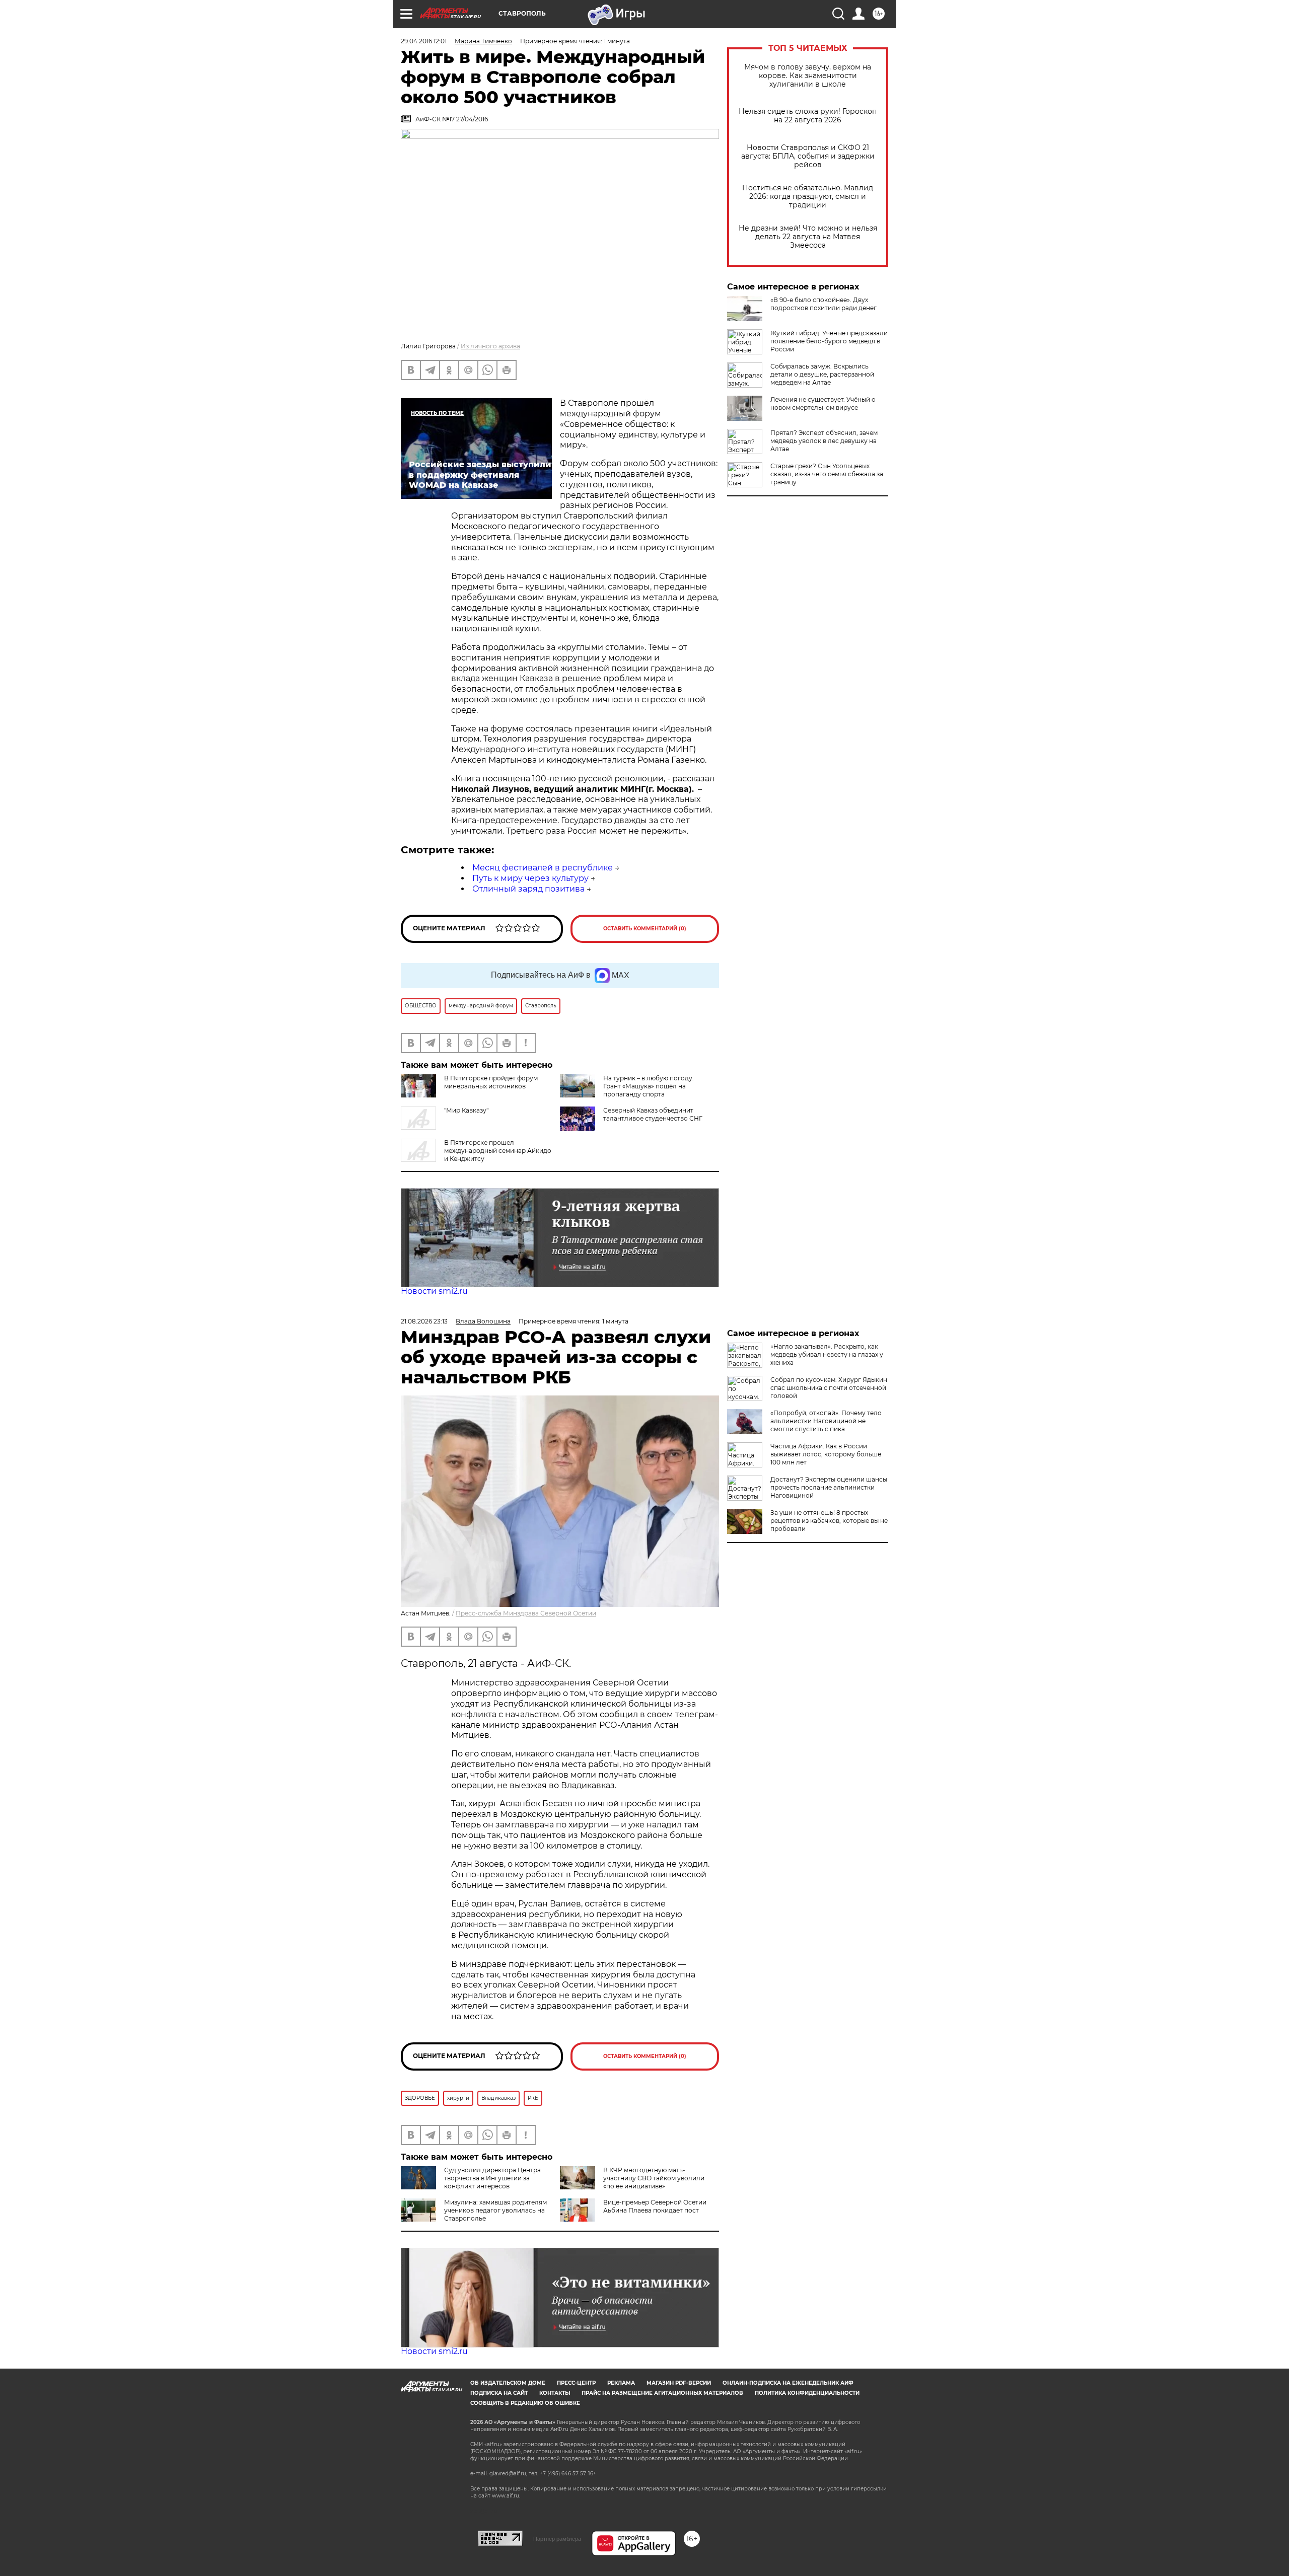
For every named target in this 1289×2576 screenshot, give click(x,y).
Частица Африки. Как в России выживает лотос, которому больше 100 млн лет (826, 1454)
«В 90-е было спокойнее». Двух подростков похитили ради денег (823, 304)
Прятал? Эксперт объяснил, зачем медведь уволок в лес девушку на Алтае (824, 441)
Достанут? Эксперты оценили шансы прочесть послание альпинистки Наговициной (829, 1487)
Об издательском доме (508, 2383)
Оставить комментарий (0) (645, 929)
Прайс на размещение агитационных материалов (662, 2393)
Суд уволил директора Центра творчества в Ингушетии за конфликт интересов (492, 2178)
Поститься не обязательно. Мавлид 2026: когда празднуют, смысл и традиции (808, 197)
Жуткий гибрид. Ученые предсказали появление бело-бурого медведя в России (829, 341)
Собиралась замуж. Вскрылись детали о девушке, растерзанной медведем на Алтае (822, 374)
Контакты (555, 2393)
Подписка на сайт (499, 2393)
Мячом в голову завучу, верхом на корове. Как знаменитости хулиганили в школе (808, 76)
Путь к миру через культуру (530, 878)
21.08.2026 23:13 (424, 1321)
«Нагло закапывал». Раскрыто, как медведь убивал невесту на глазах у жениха (827, 1354)
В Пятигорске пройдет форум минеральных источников (491, 1082)
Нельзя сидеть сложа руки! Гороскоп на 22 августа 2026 (808, 116)
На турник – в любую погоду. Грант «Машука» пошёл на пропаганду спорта (649, 1086)
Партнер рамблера (557, 2539)
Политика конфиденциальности (807, 2393)
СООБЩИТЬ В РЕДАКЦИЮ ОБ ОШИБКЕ (525, 2403)
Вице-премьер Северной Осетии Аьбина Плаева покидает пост (655, 2206)
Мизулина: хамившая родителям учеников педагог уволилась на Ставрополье (495, 2210)
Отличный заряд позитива (528, 889)
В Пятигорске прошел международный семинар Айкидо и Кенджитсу (498, 1151)
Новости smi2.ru (434, 1291)
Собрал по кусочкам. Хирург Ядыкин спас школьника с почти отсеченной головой (829, 1388)
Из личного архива (490, 346)
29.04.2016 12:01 (424, 41)
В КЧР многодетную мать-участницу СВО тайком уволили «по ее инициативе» (654, 2178)
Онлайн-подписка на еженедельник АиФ (788, 2383)
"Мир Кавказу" (466, 1110)
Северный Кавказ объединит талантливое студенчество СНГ (653, 1114)
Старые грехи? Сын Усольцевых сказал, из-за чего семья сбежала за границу (827, 474)
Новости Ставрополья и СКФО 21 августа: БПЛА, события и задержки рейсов (808, 156)
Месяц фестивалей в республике (543, 868)
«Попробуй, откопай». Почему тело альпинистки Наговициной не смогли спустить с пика (826, 1421)
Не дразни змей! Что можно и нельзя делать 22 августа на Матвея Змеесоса (808, 237)
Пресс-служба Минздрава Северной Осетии (526, 1613)
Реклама (621, 2383)
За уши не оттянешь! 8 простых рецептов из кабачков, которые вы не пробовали (829, 1521)
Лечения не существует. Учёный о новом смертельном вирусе (823, 403)
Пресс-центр (576, 2383)
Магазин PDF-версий (679, 2383)
